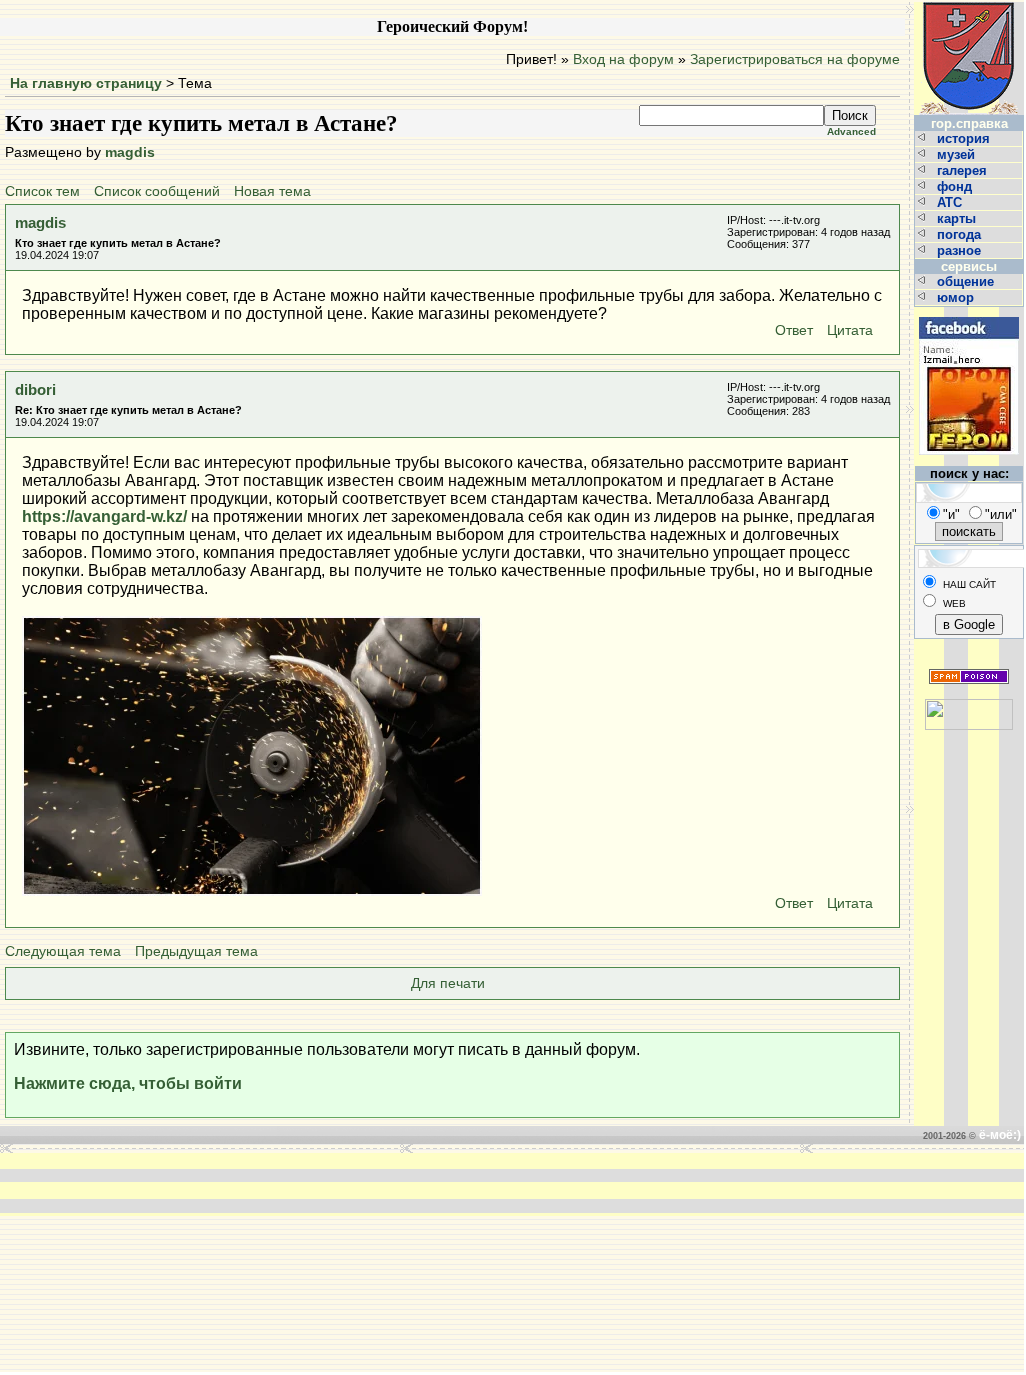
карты (958, 218)
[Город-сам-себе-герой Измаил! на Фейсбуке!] (969, 314)
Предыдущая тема (196, 951)
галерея (964, 170)
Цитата (850, 330)
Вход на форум (623, 59)
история (965, 138)
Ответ (794, 330)
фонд (956, 186)
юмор (957, 297)
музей (958, 154)
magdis (130, 152)
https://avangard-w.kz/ (104, 516)
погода (961, 234)
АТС (951, 202)
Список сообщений (157, 191)
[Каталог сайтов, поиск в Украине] (969, 706)
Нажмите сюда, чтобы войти (128, 1083)
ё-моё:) (1000, 1135)
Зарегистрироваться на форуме (795, 59)
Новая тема (272, 191)
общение (967, 281)
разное (961, 250)
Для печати (448, 983)
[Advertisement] (210, 1183)
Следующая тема (63, 951)
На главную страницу (86, 83)
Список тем (42, 191)
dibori (35, 389)
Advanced (851, 131)
